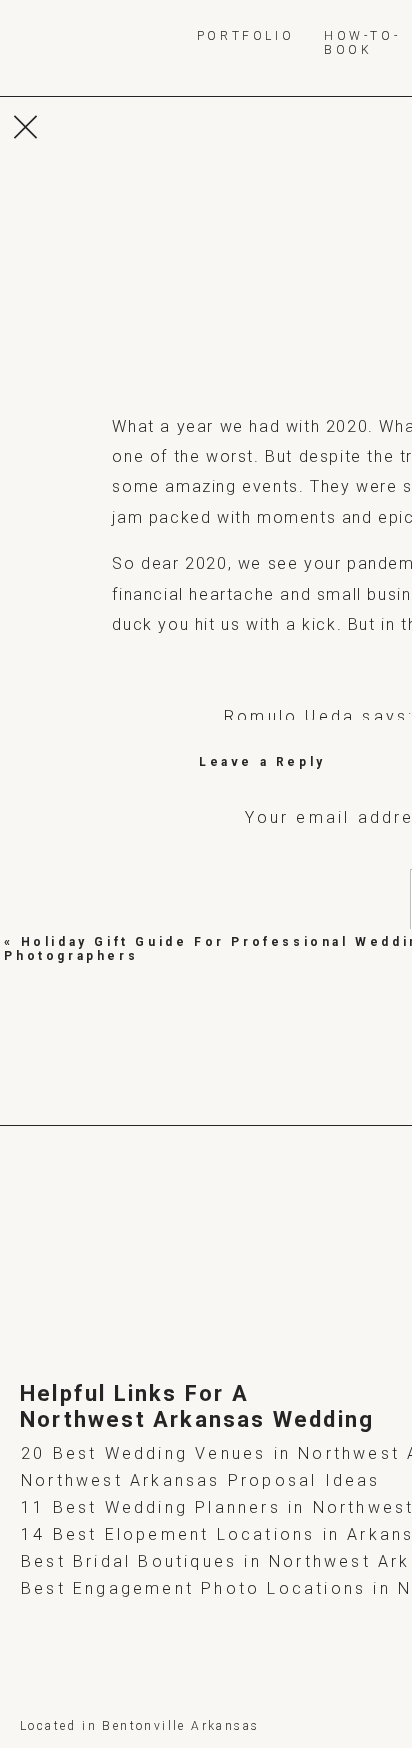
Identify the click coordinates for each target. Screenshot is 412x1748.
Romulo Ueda (289, 716)
